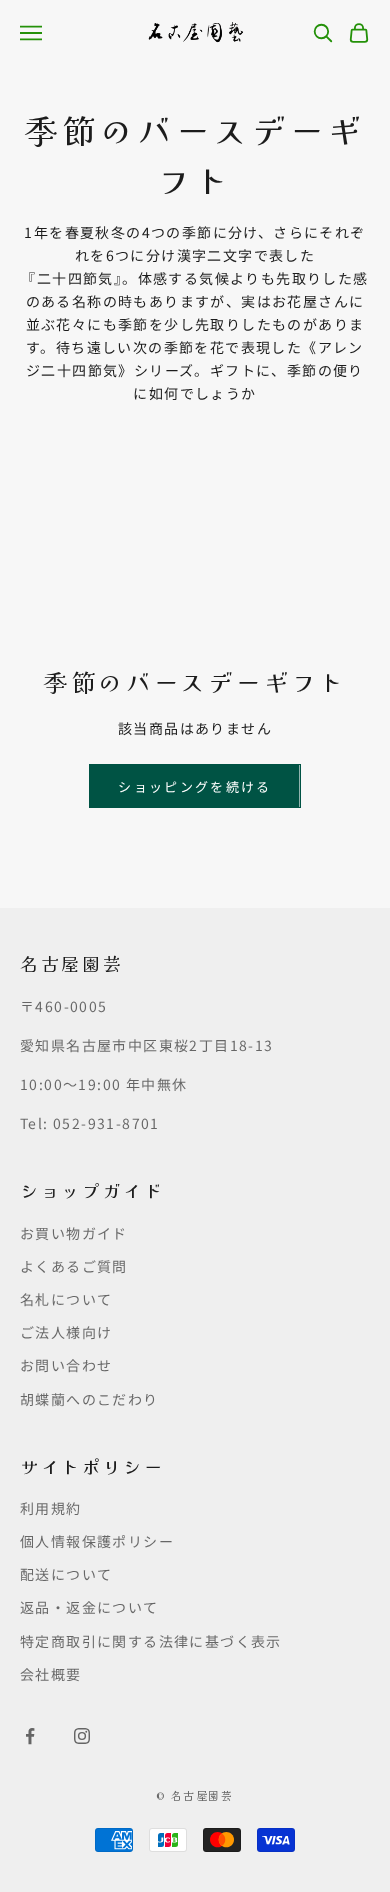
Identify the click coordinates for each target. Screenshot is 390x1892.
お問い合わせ (66, 1365)
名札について (66, 1299)
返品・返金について (89, 1607)
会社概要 (51, 1674)
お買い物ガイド (74, 1233)
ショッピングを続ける (194, 786)
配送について (66, 1574)
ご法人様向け (66, 1332)
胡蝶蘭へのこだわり (89, 1399)
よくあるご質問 (74, 1266)
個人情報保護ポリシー (97, 1541)
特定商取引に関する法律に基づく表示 (151, 1641)
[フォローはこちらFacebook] (30, 1736)
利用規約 (51, 1508)
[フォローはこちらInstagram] (82, 1736)
